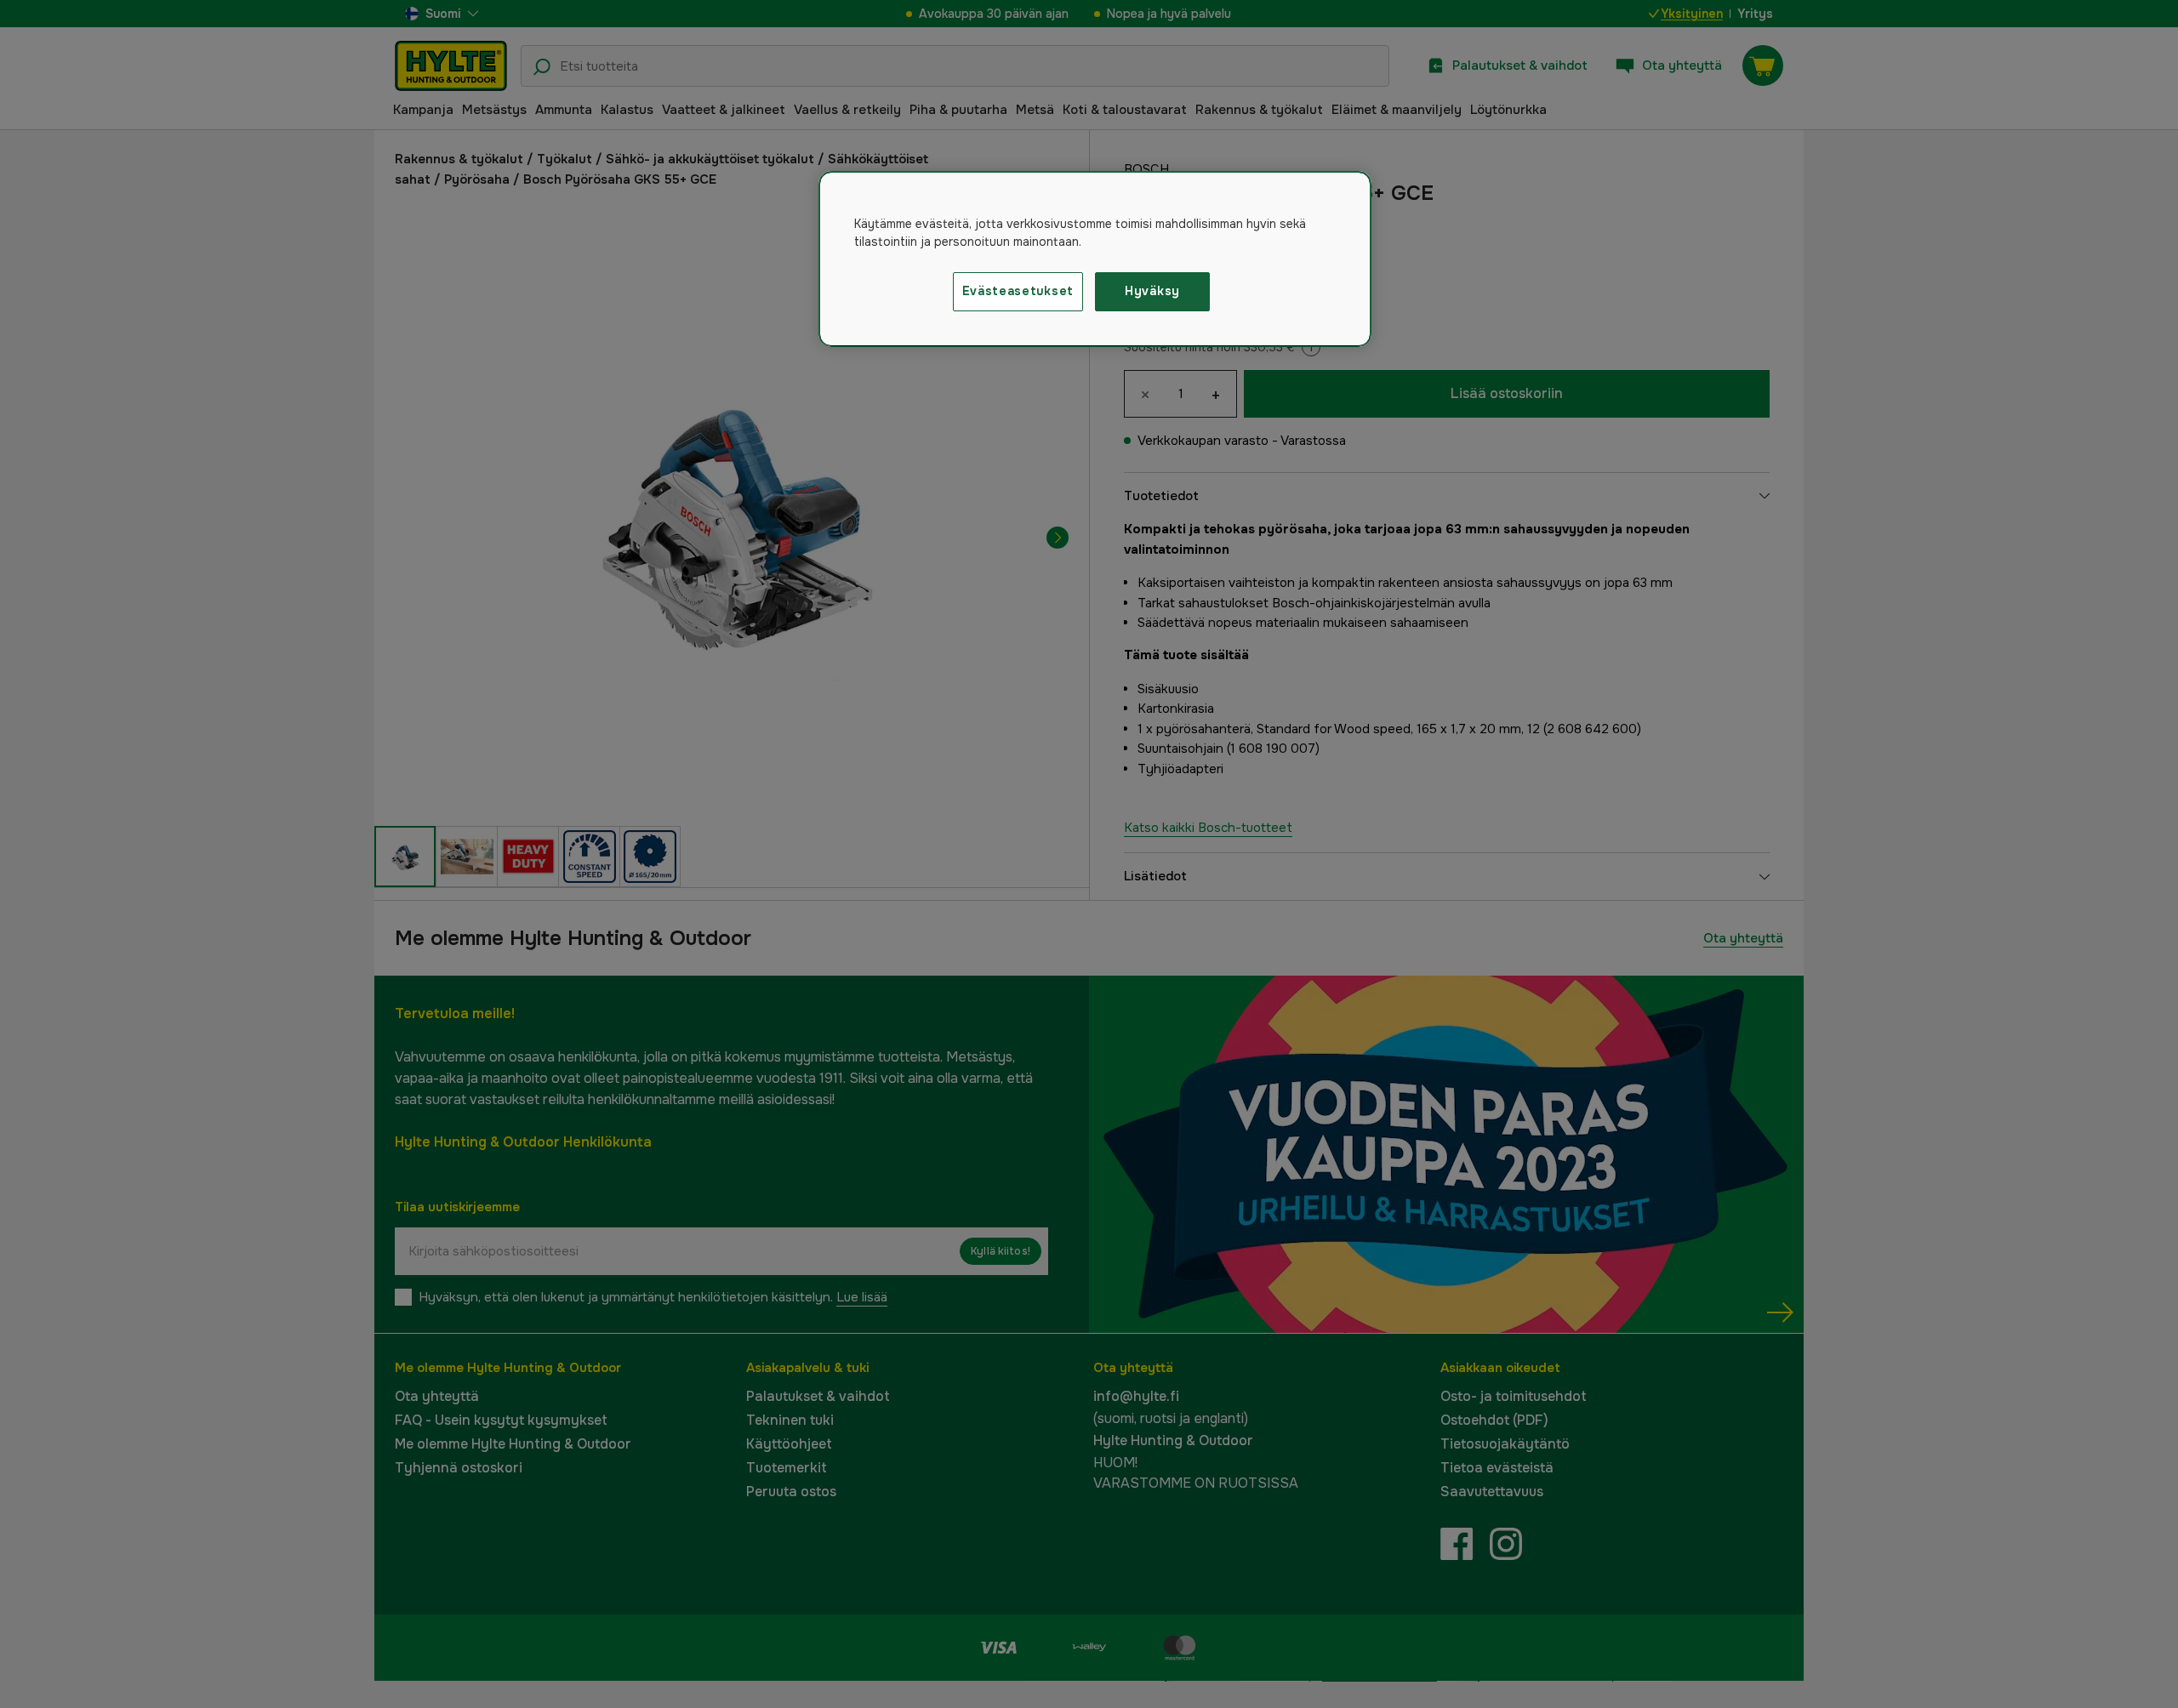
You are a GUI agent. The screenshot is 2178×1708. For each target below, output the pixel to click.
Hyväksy (1152, 291)
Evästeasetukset (1018, 291)
